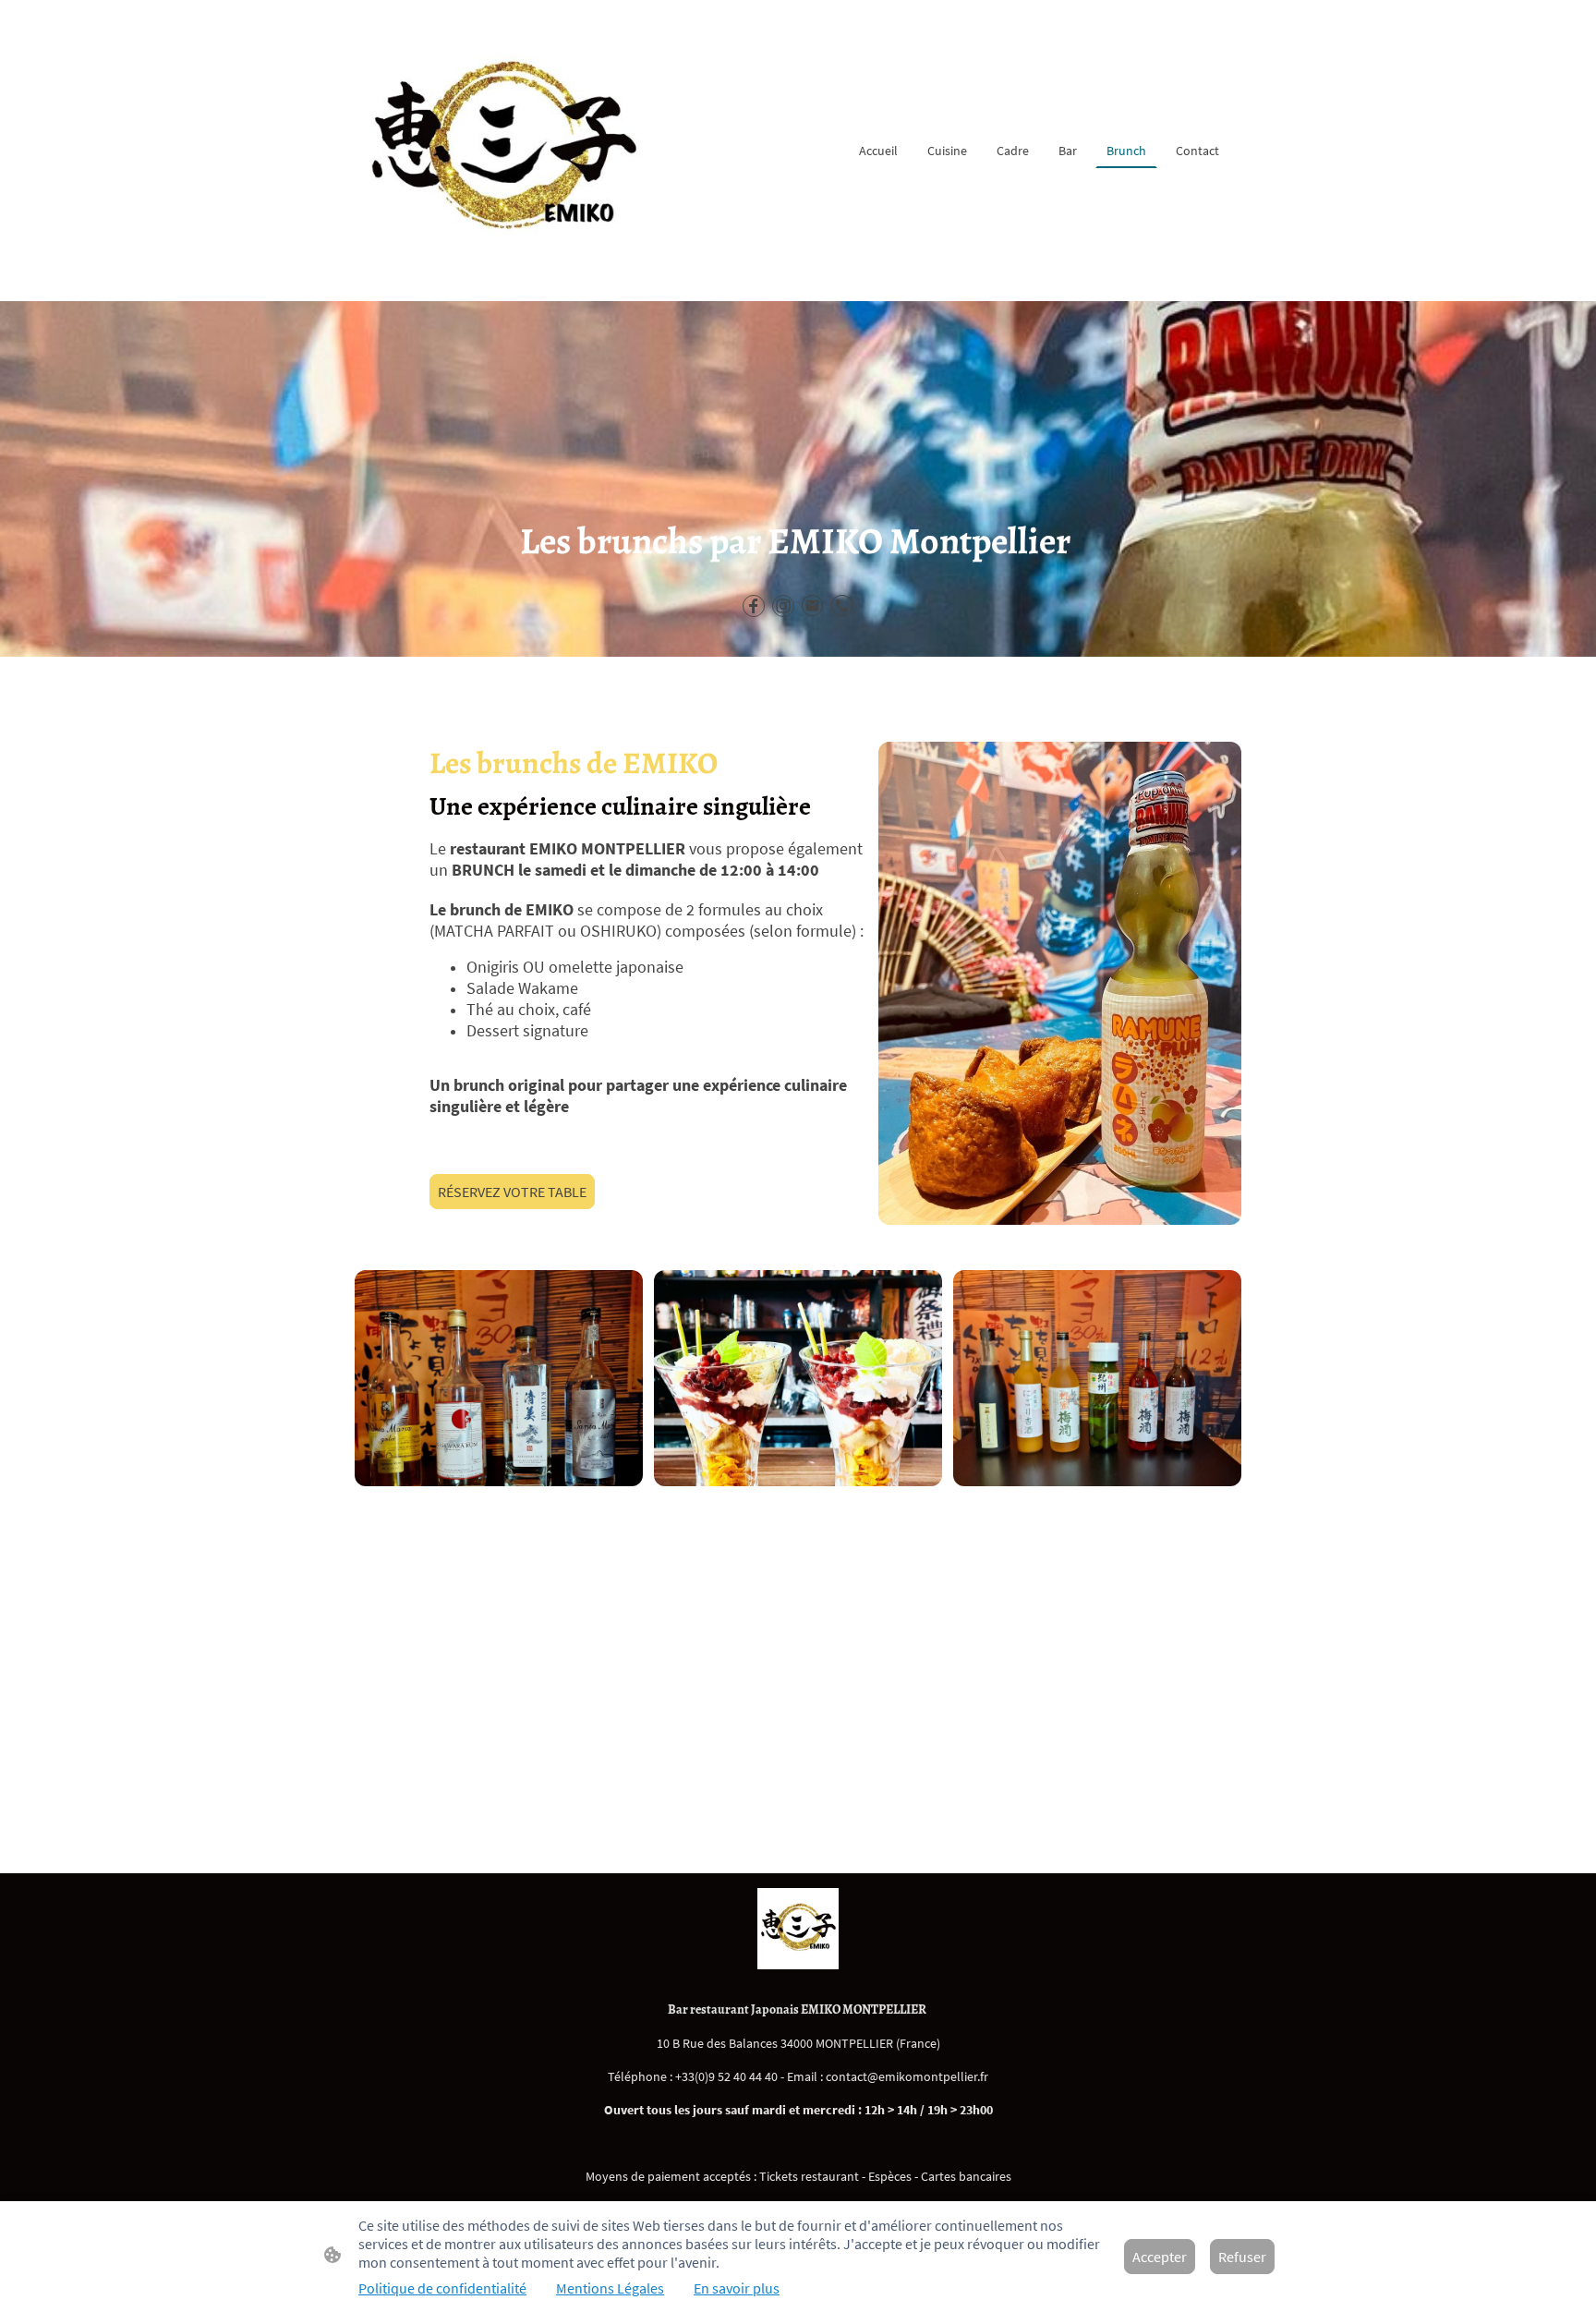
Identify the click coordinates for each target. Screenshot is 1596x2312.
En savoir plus (737, 2288)
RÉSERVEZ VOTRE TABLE (512, 1192)
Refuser (1242, 2257)
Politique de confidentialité (442, 2288)
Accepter (1160, 2257)
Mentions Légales (610, 2288)
